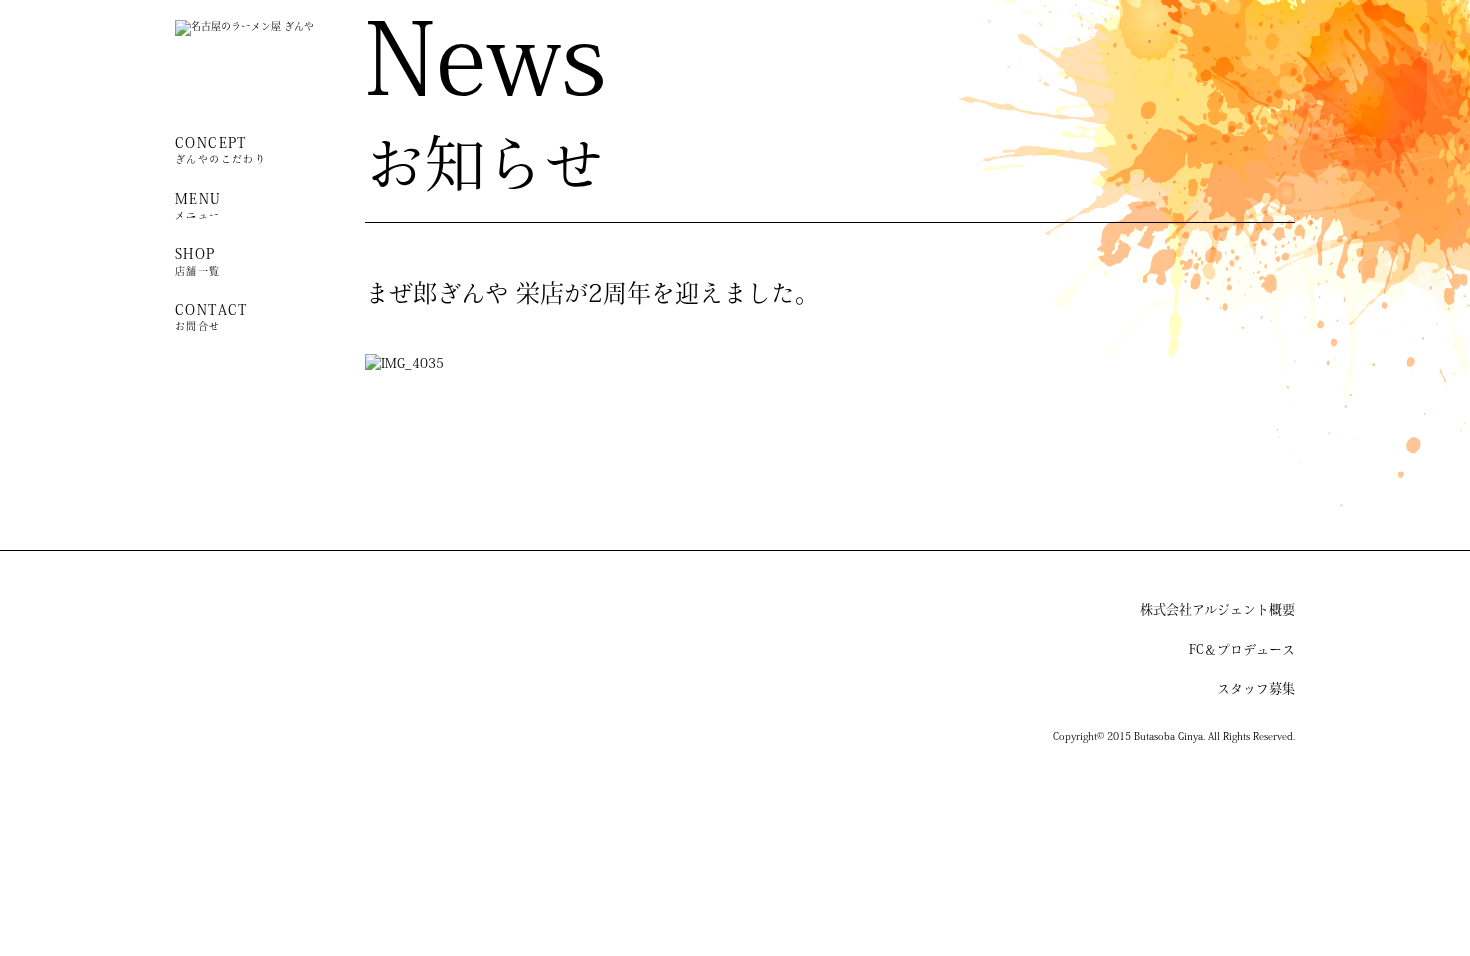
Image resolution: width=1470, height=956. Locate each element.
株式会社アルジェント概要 (1217, 610)
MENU (198, 207)
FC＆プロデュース (1242, 650)
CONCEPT (220, 151)
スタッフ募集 (1256, 689)
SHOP (198, 262)
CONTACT (211, 318)
